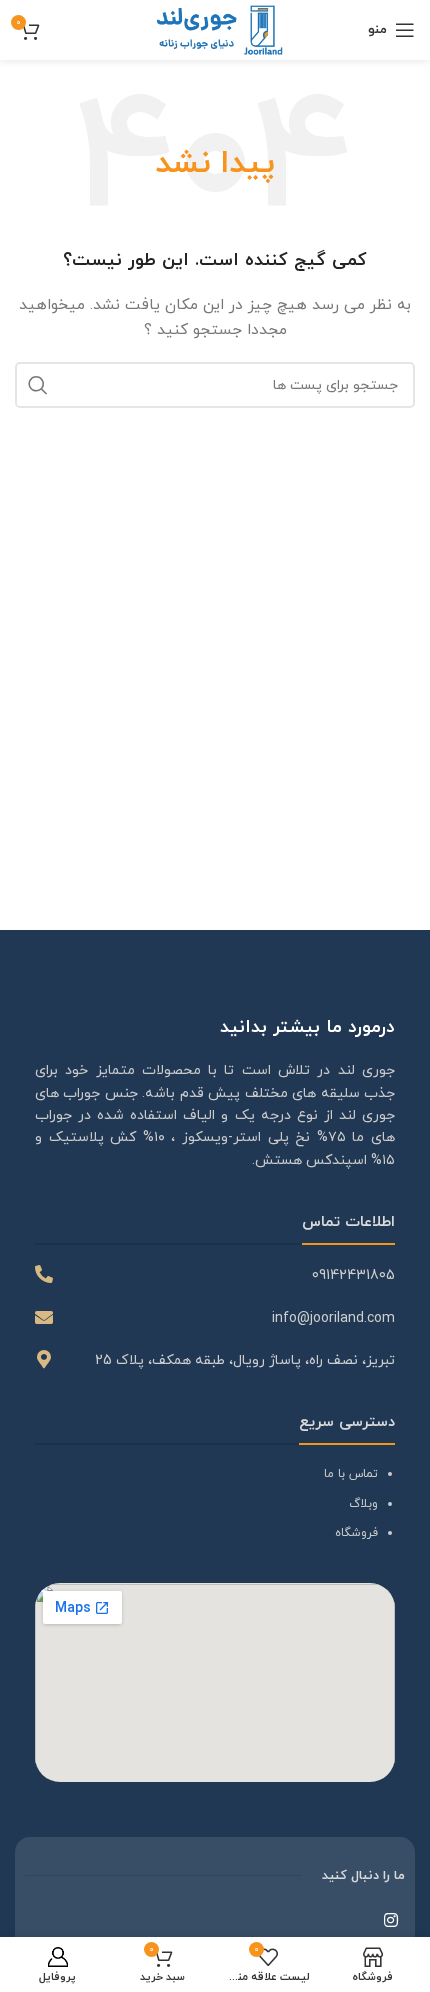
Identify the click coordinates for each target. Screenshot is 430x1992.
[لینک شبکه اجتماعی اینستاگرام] (391, 1921)
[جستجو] (38, 385)
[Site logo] (215, 28)
